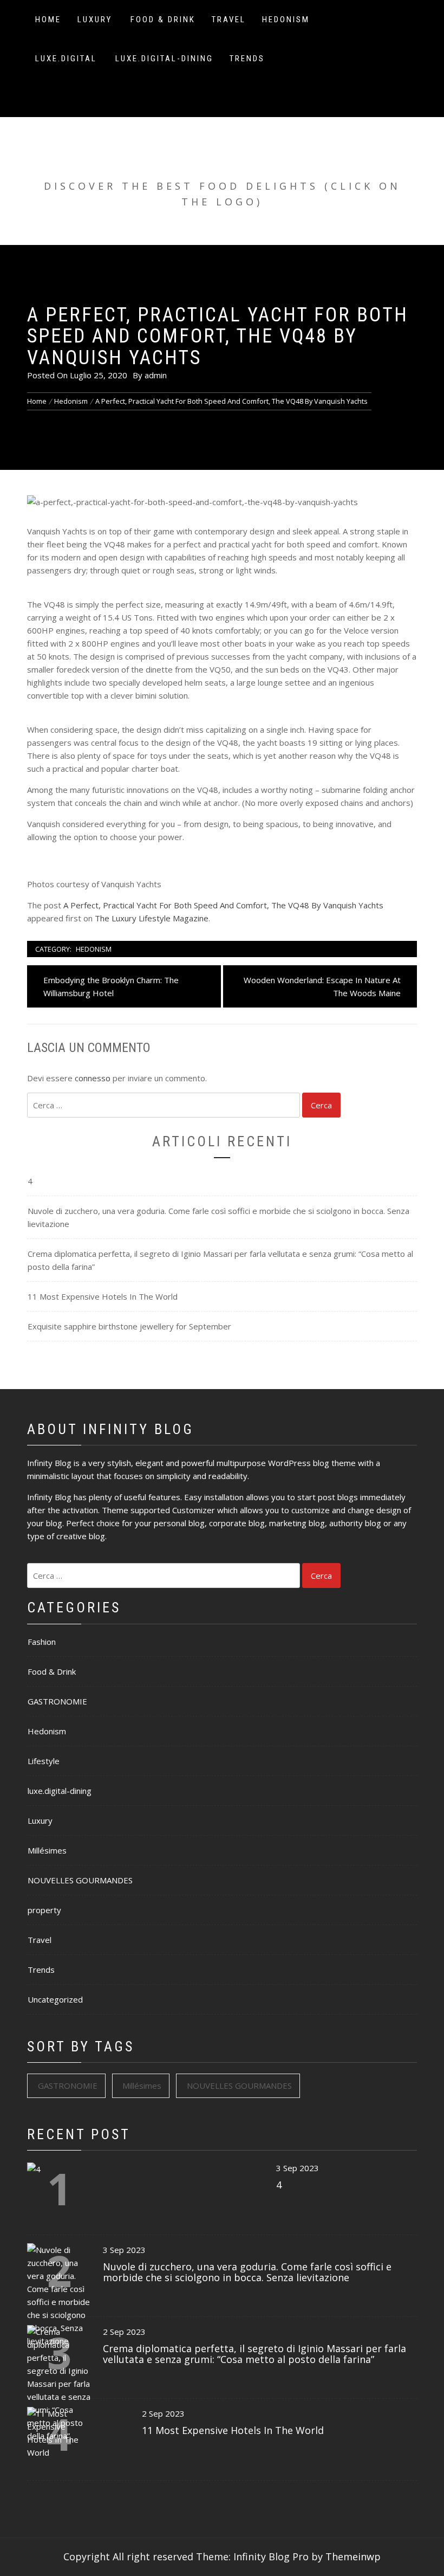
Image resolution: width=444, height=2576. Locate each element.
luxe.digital (66, 59)
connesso (93, 1078)
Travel (229, 20)
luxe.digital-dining (164, 59)
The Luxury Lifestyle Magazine (152, 918)
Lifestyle (44, 1761)
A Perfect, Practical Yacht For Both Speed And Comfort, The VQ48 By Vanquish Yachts (223, 905)
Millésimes (47, 1850)
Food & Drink (163, 20)
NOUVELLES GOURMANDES (80, 1880)
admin (156, 375)
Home (48, 20)
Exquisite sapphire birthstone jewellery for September (129, 1326)
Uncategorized (55, 1999)
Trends (247, 59)
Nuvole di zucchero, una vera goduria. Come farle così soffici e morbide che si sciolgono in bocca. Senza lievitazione (218, 1217)
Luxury (95, 20)
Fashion (42, 1642)
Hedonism (286, 20)
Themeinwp (353, 2556)
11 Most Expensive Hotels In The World (103, 1296)
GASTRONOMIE (57, 1701)
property (44, 1910)
